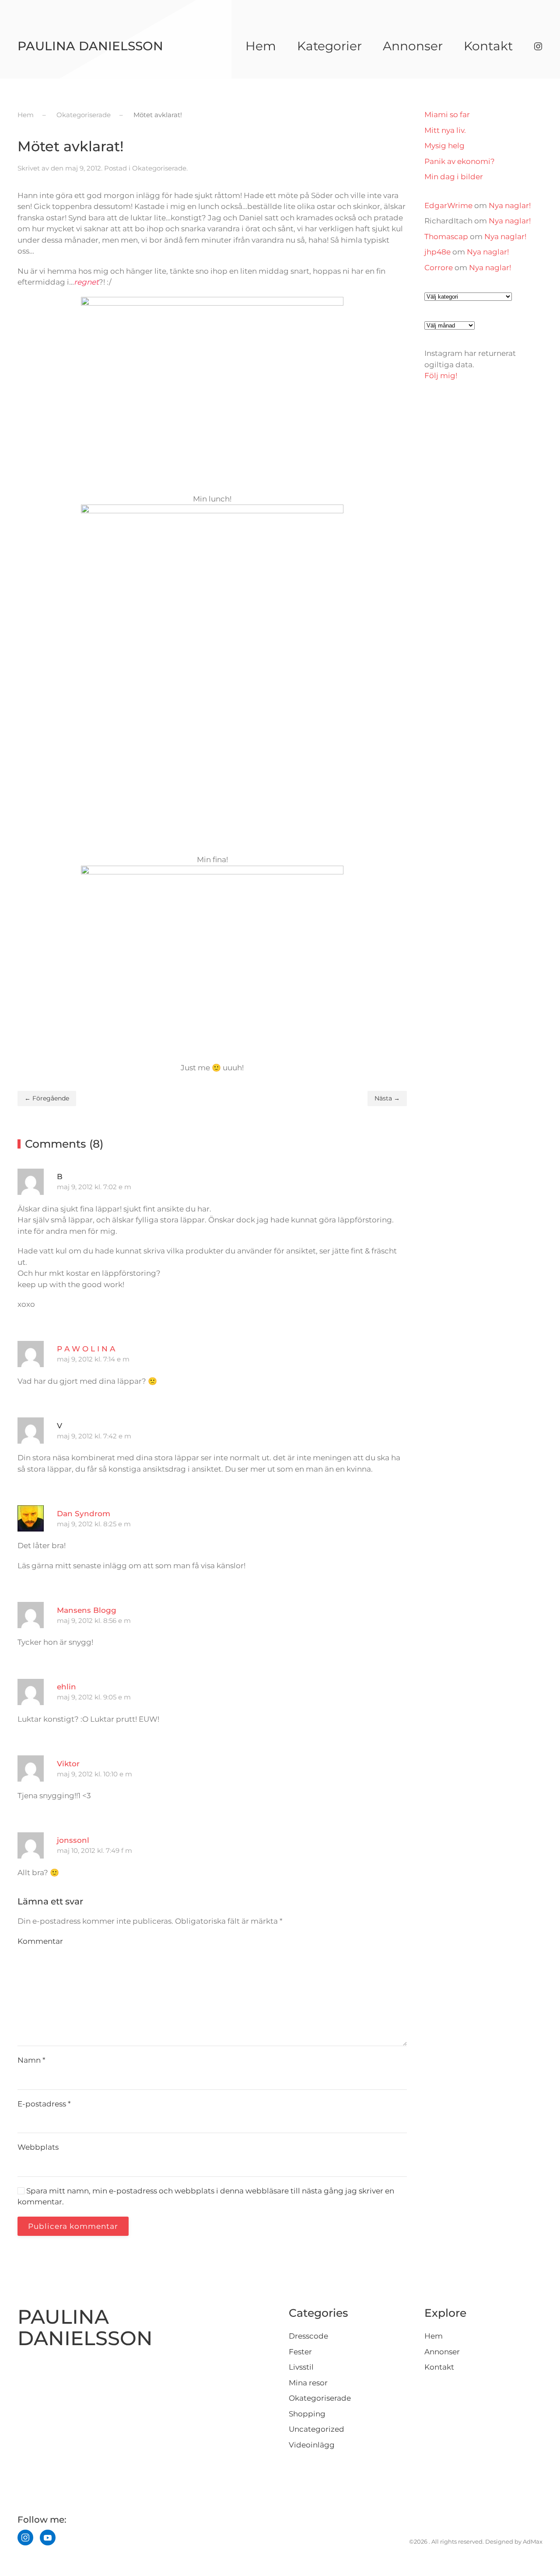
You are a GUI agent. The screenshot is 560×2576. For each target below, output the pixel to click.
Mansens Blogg (87, 1610)
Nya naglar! (510, 205)
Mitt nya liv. (445, 130)
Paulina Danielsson (90, 46)
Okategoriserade (159, 168)
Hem (261, 46)
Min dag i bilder (454, 177)
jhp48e (437, 252)
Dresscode (308, 2336)
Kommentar (40, 1941)
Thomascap (446, 237)
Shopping (307, 2414)
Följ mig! (441, 376)
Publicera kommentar (73, 2226)
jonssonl (73, 1840)
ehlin (66, 1687)
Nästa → (387, 1098)
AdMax (533, 2541)
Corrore (439, 268)
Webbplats (38, 2147)
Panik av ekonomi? (460, 161)
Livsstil (301, 2367)
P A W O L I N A (86, 1349)
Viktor (68, 1764)
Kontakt (488, 46)
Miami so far (447, 115)
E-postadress (44, 2104)
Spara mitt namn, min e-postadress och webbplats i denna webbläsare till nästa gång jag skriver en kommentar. (206, 2197)
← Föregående (47, 1098)
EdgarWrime (448, 205)
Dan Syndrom (84, 1514)
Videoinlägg (312, 2445)
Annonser (413, 46)
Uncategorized (317, 2429)
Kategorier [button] (329, 46)
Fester (300, 2352)
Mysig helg (444, 146)
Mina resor (308, 2383)
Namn (31, 2060)
